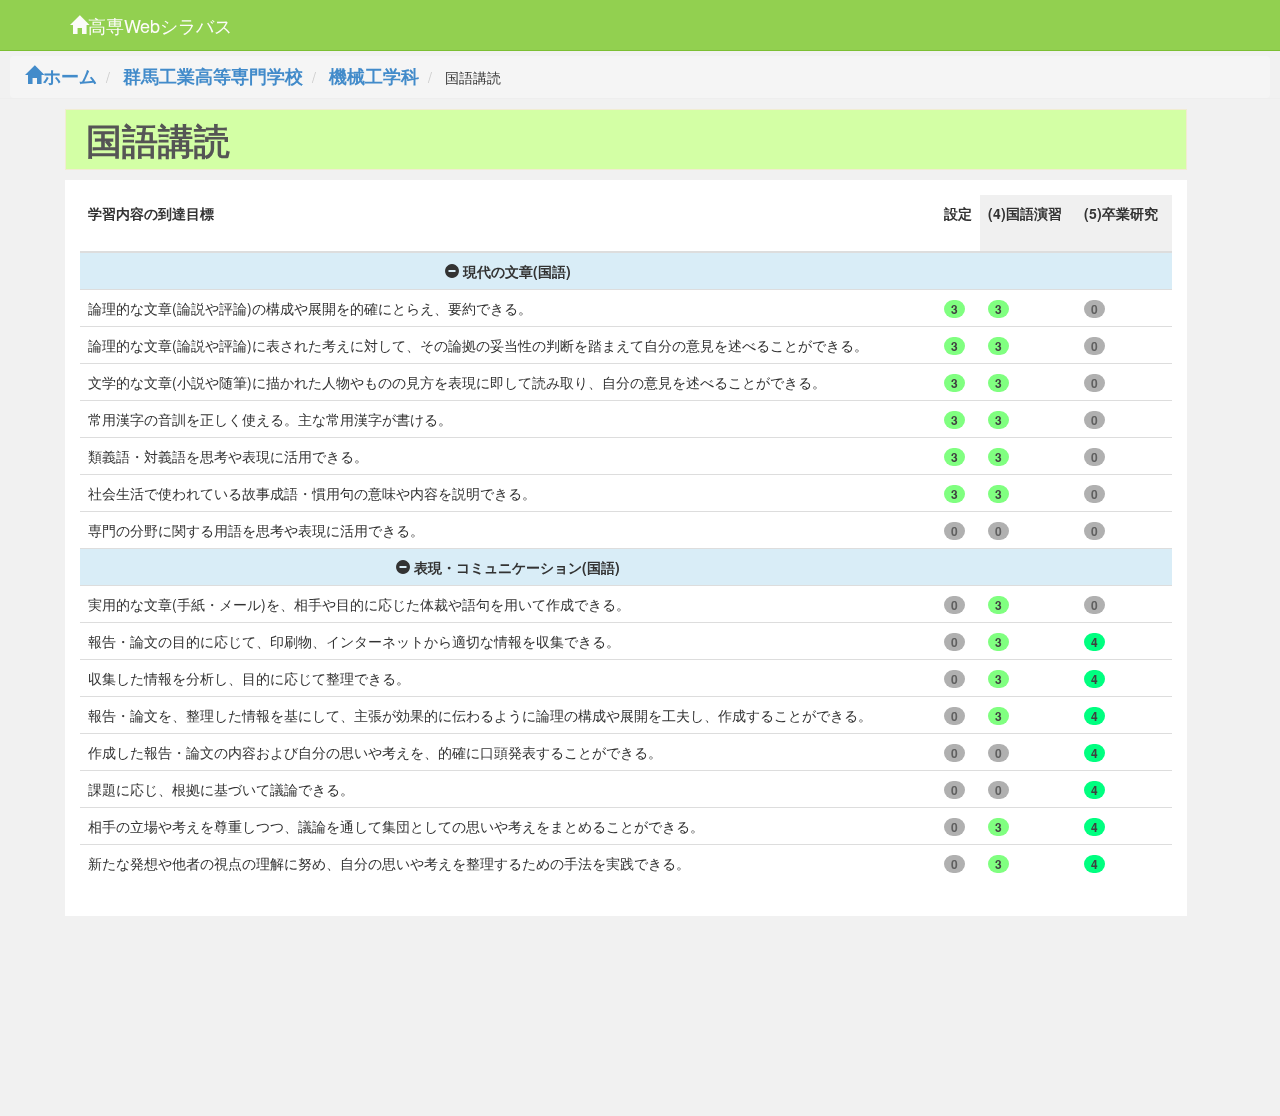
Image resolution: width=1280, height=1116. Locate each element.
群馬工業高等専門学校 (213, 76)
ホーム (70, 76)
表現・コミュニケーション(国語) (517, 567)
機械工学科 (374, 76)
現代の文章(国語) (517, 271)
